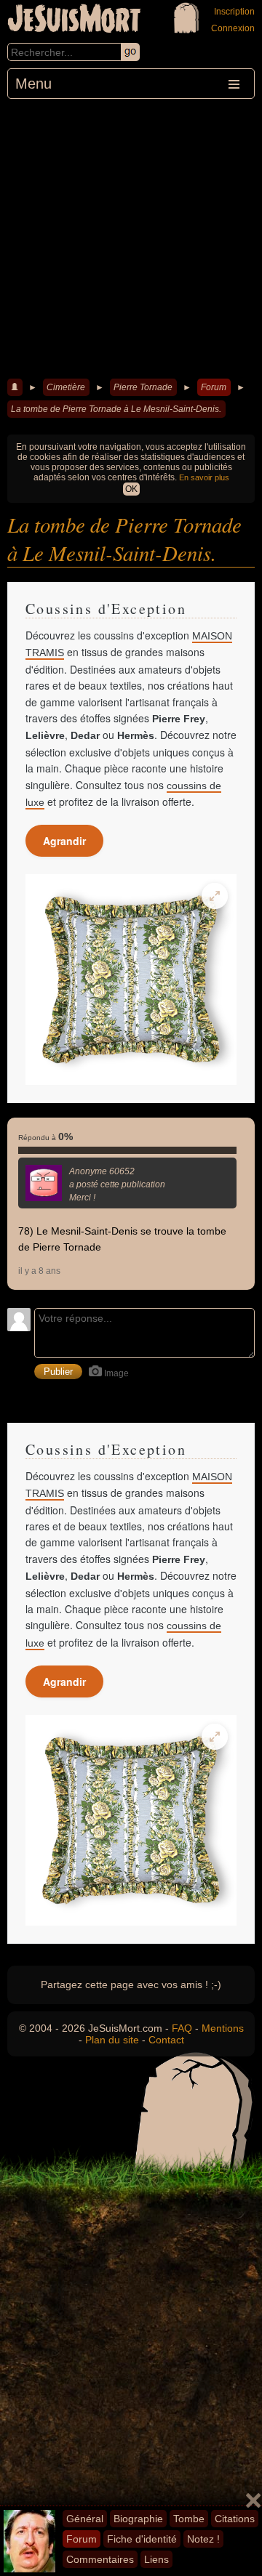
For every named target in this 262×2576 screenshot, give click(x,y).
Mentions (223, 2028)
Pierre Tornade (143, 387)
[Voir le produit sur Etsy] (131, 980)
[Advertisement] (131, 237)
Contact (166, 2040)
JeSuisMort (74, 20)
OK (131, 489)
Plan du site (112, 2040)
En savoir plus (204, 477)
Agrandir (64, 841)
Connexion (233, 28)
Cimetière (66, 387)
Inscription (234, 12)
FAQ (182, 2028)
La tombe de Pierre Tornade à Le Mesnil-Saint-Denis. (116, 409)
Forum (214, 387)
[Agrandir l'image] (215, 896)
